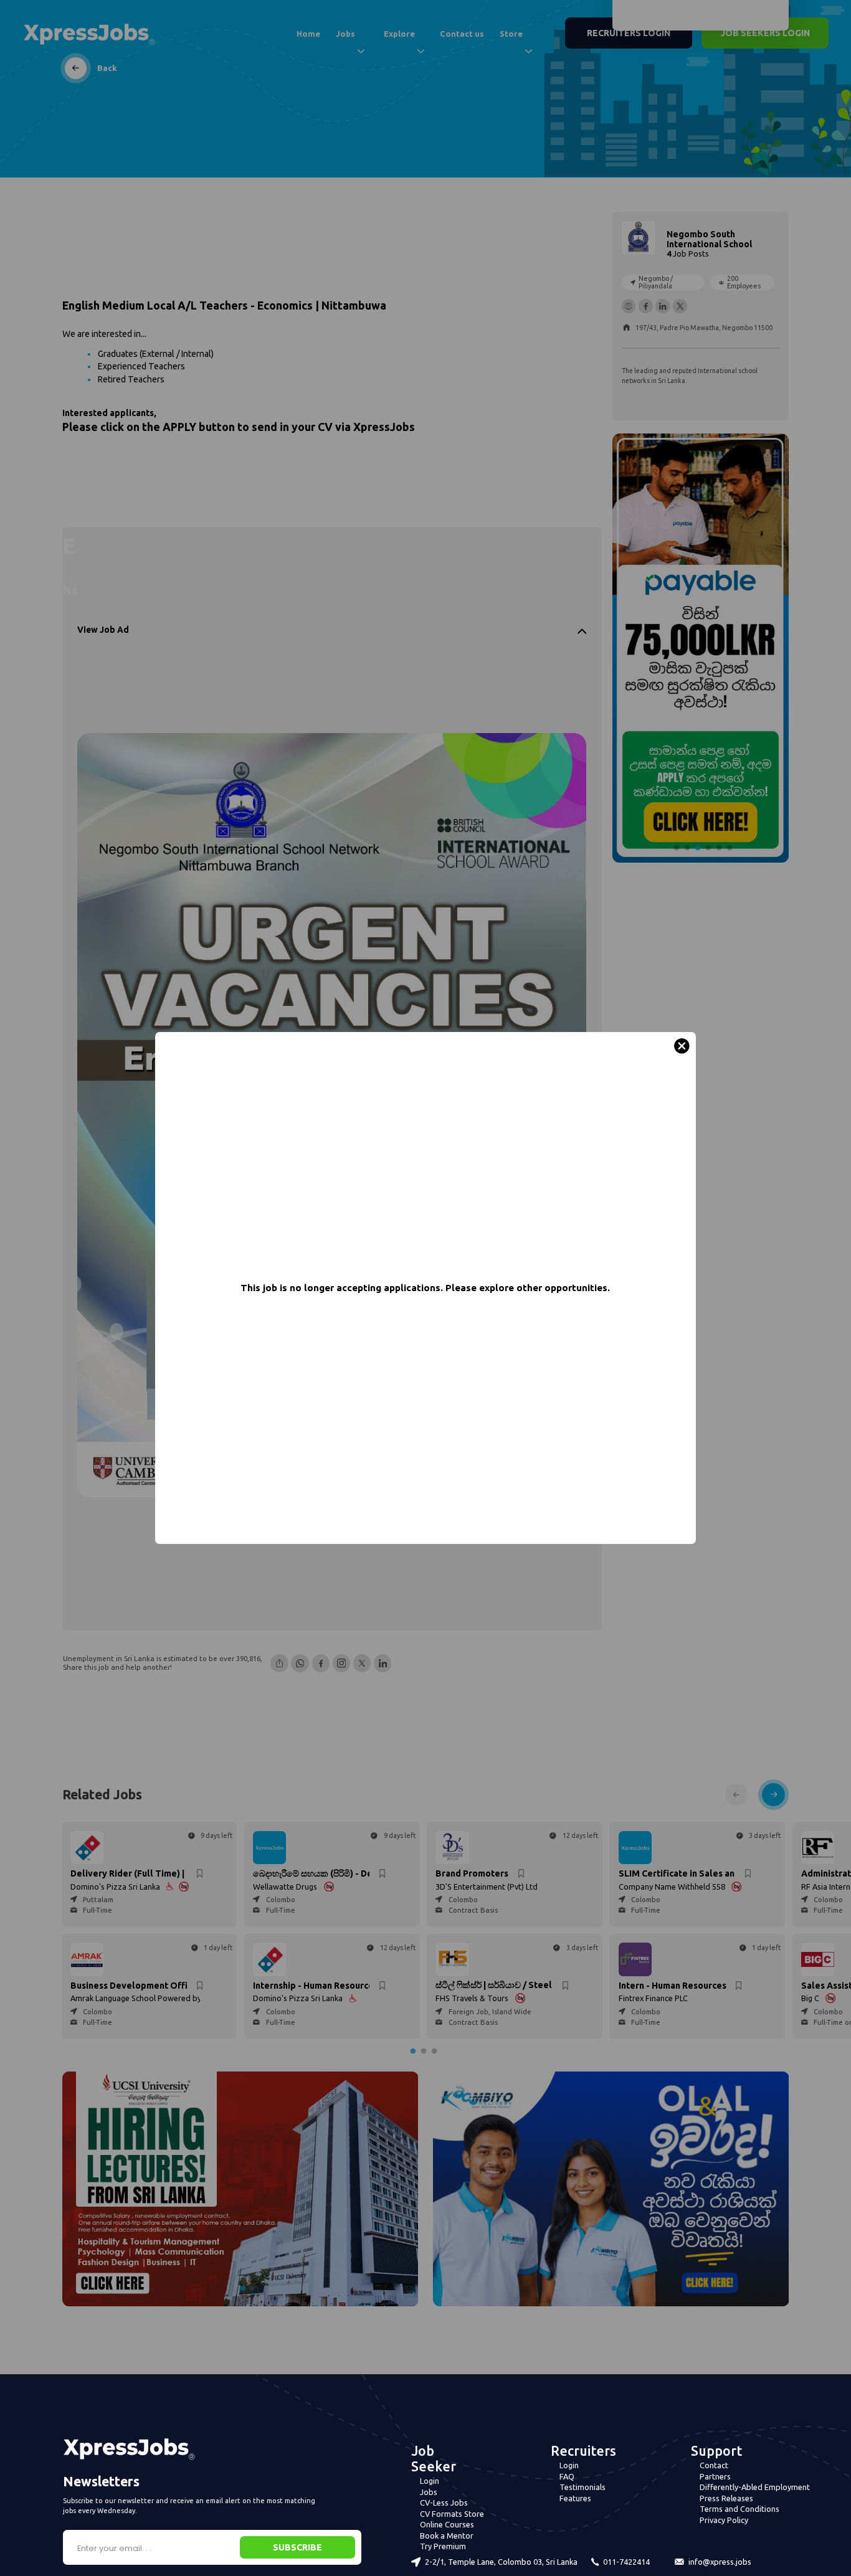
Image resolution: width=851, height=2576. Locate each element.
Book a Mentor (447, 2536)
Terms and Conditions (739, 2509)
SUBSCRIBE (297, 2547)
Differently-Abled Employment (755, 2487)
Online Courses (447, 2524)
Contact (714, 2465)
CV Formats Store (452, 2514)
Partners (715, 2476)
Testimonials (582, 2487)
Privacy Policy (724, 2520)
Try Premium (443, 2546)
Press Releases (726, 2498)
